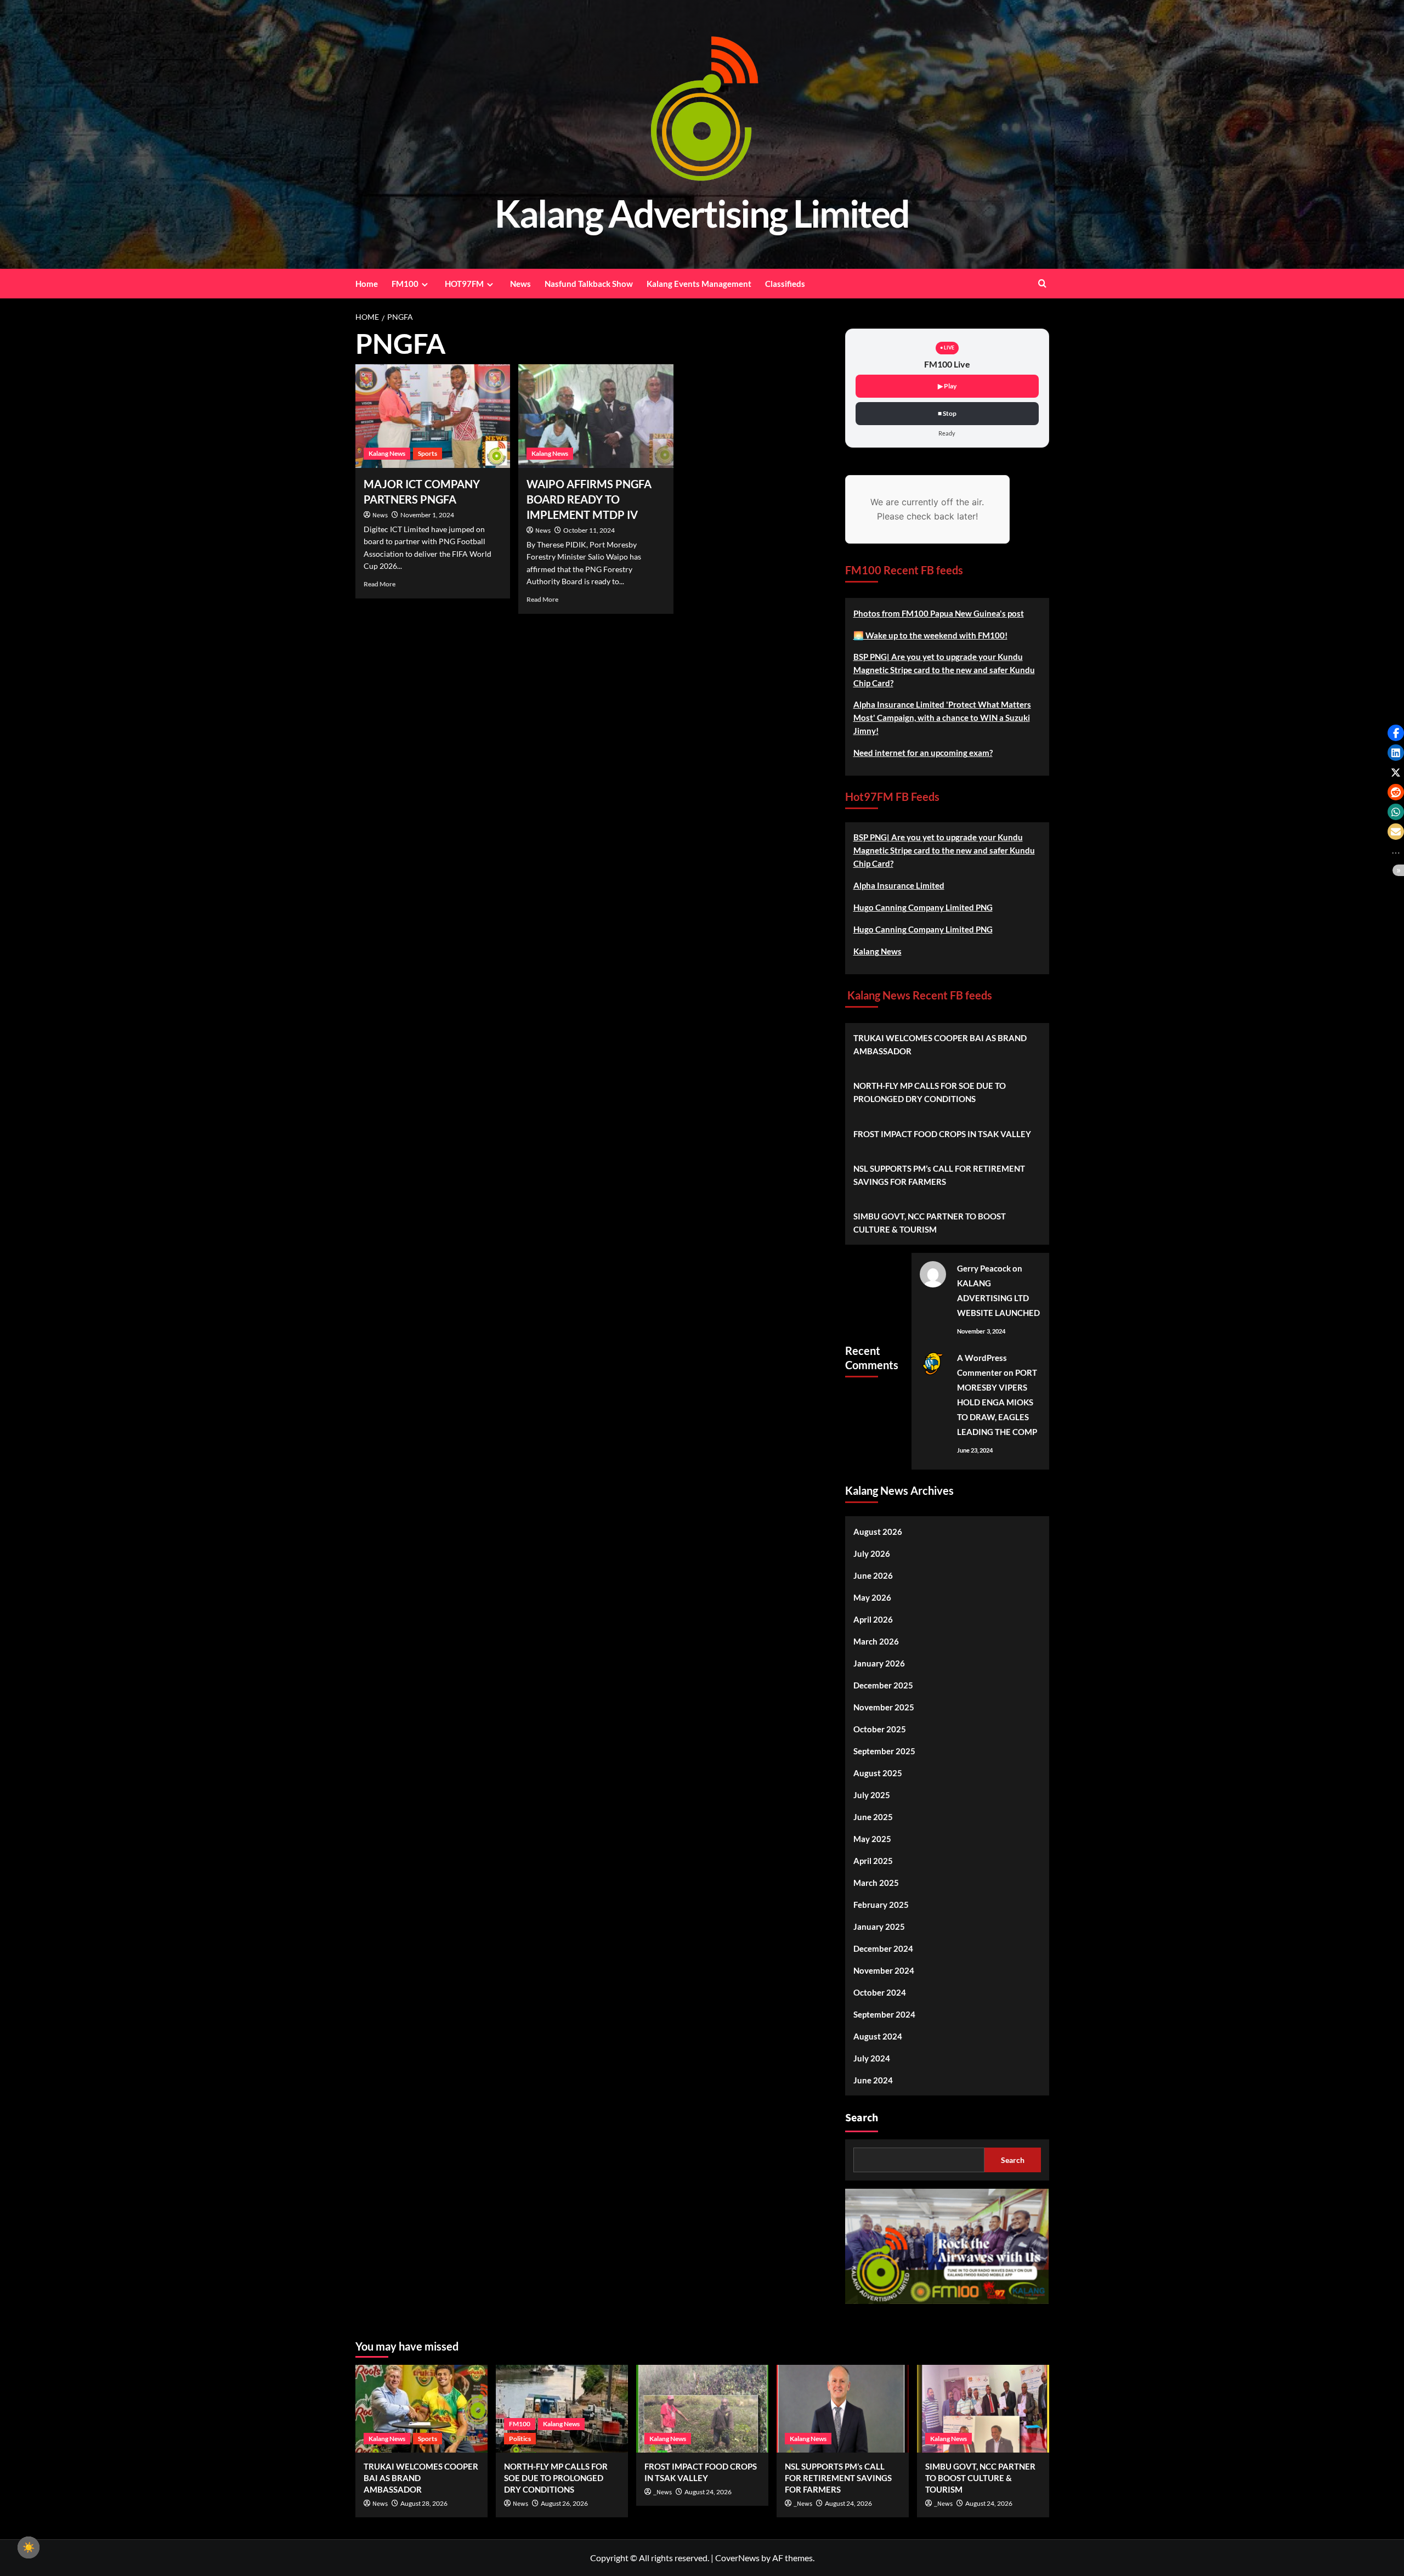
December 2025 (883, 1685)
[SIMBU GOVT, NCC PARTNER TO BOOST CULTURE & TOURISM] (983, 2409)
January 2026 (879, 1663)
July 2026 (872, 1553)
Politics (520, 2439)
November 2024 (884, 1970)
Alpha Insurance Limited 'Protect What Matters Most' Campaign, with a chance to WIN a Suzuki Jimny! (942, 718)
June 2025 (873, 1817)
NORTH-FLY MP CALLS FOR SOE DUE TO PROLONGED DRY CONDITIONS (930, 1092)
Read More (380, 584)
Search (862, 2118)
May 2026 (872, 1597)
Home (367, 284)
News (520, 284)
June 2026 (873, 1575)
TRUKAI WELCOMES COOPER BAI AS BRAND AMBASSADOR (940, 1044)
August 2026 (878, 1532)
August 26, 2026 (564, 2503)
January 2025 (879, 1927)
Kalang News (387, 453)
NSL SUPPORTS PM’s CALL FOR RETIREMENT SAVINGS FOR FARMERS (939, 1175)
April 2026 (873, 1619)
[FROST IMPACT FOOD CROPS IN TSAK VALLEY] (702, 2409)
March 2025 (876, 1883)
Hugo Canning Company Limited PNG (923, 907)
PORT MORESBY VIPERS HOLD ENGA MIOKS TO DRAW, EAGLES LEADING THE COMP (997, 1402)
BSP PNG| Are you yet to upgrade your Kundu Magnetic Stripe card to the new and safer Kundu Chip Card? (944, 670)
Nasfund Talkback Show (589, 284)
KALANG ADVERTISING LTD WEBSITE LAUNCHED (998, 1298)
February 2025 (881, 1905)
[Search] (1042, 283)
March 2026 (876, 1641)
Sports (428, 453)
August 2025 (878, 1773)
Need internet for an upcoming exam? (923, 753)
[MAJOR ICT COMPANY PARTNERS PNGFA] (433, 416)
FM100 (405, 284)
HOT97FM (464, 284)
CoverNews (737, 2558)
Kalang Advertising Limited (702, 213)
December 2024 (883, 1948)
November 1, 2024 (427, 515)
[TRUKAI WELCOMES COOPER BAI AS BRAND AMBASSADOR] (421, 2409)
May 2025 (872, 1839)
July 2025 (872, 1795)
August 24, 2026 (708, 2492)
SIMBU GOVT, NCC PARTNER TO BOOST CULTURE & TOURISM (930, 1223)
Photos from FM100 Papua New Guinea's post (939, 613)
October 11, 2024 (589, 530)
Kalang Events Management (699, 284)
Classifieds (785, 284)
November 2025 (884, 1707)
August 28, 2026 (424, 2503)
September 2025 (884, 1751)
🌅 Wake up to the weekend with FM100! (930, 635)
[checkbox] (29, 2547)
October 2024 (880, 1992)
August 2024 (878, 2036)
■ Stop (947, 413)
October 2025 (880, 1729)
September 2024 (884, 2014)
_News (663, 2492)
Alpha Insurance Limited (899, 885)
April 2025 (873, 1861)
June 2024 (873, 2080)
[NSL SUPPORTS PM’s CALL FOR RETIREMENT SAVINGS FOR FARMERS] (843, 2409)
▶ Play (947, 386)
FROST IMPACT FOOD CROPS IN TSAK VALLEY (942, 1134)
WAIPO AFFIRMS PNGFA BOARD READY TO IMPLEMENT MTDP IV (589, 499)
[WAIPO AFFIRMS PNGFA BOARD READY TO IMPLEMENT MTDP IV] (596, 416)
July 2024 (872, 2058)
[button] (1396, 733)
